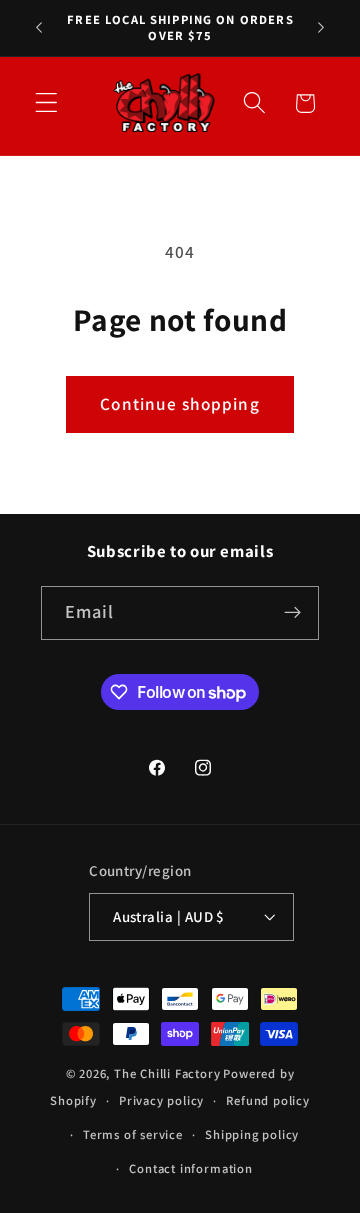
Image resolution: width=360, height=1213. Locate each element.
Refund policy (267, 1100)
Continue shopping (180, 403)
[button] (46, 103)
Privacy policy (161, 1100)
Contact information (190, 1168)
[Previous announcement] (39, 28)
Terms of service (133, 1134)
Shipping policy (252, 1134)
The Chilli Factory (167, 1073)
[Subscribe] (293, 613)
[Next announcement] (321, 28)
